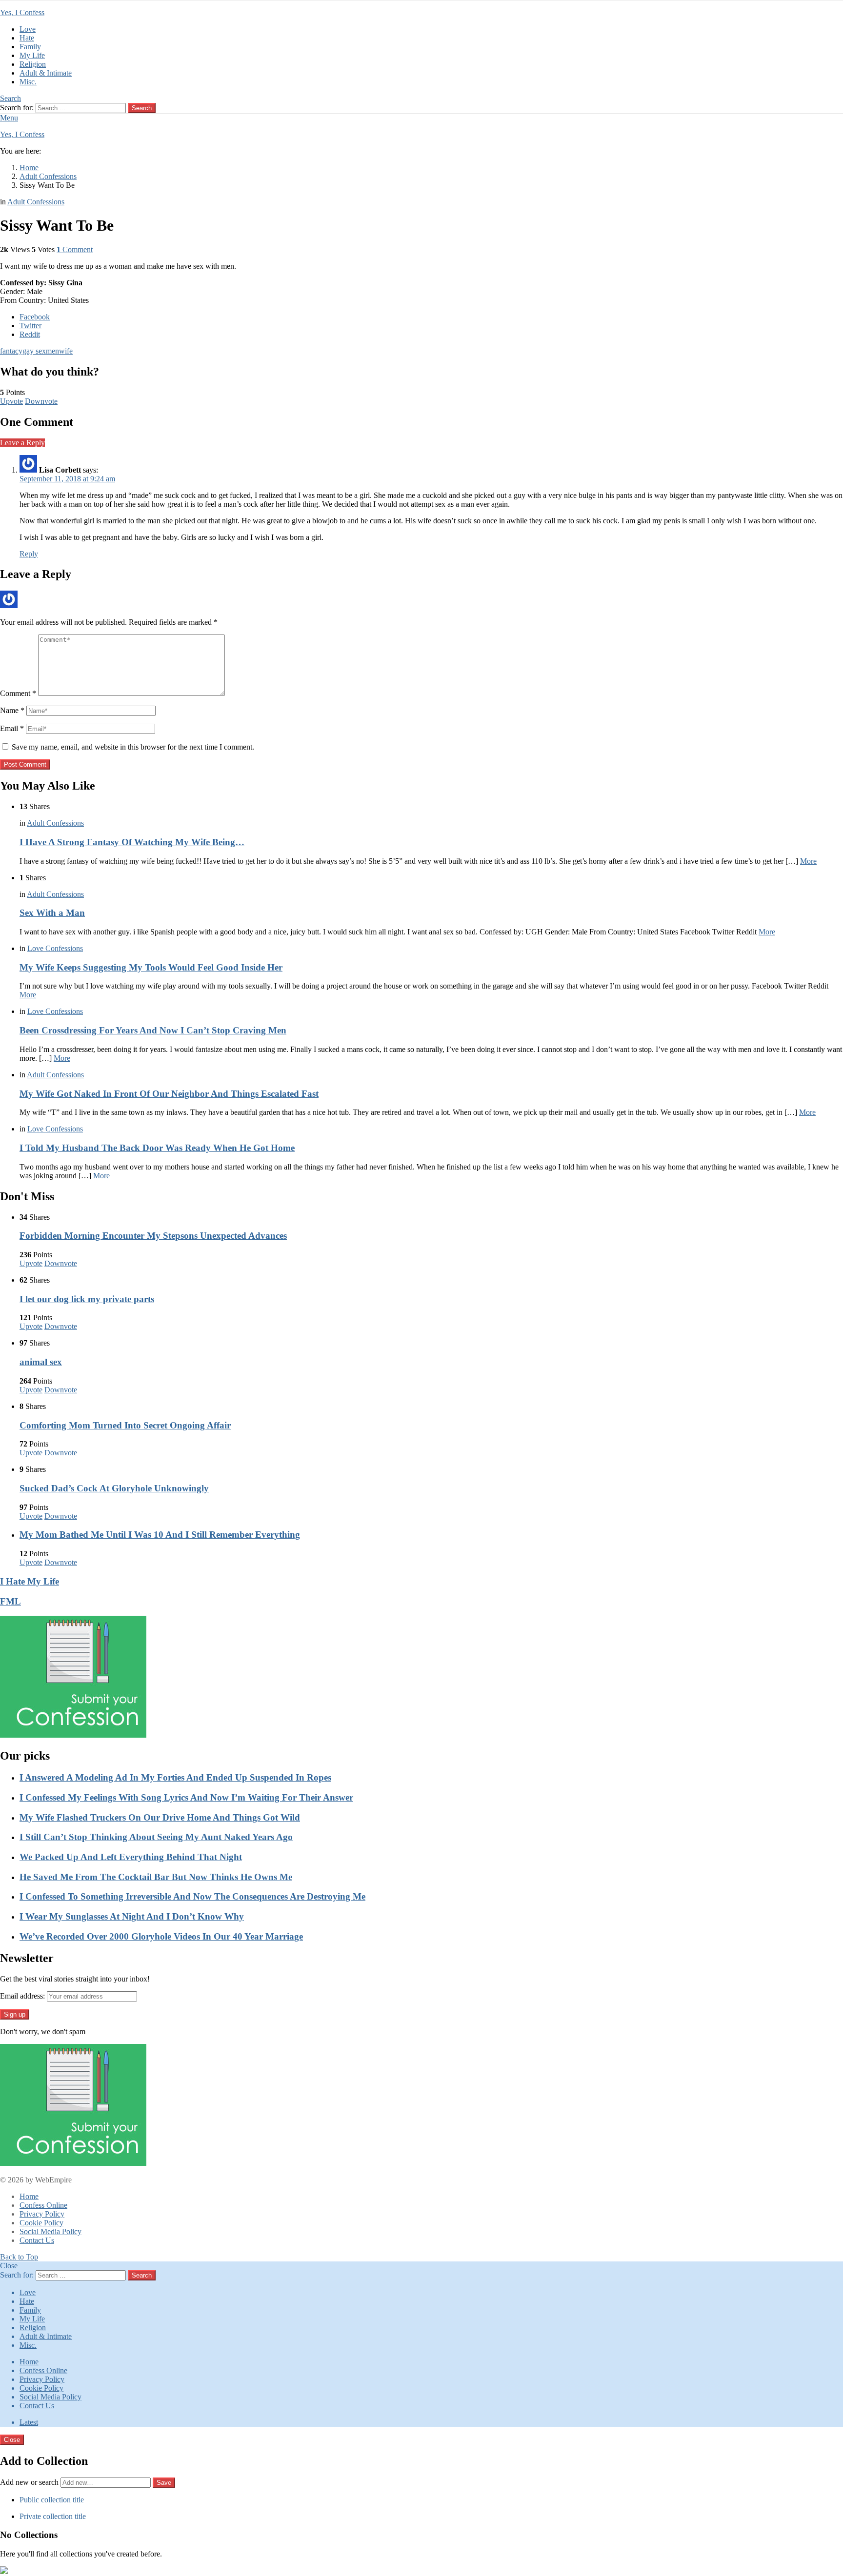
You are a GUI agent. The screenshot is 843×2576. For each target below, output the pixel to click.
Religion (33, 64)
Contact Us (37, 2240)
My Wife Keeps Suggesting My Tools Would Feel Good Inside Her (151, 967)
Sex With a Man (52, 913)
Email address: (22, 1996)
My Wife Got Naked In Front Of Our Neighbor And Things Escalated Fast (169, 1094)
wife (66, 351)
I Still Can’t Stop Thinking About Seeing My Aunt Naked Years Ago (156, 1837)
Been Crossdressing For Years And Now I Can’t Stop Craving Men (153, 1030)
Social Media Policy (50, 2231)
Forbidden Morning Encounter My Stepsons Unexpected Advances (153, 1236)
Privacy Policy (42, 2214)
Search (142, 108)
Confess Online (43, 2205)
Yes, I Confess (22, 12)
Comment (18, 693)
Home (29, 2196)
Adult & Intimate (46, 73)
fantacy (11, 351)
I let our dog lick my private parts (87, 1299)
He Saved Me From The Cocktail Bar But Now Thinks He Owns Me (156, 1877)
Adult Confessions (55, 823)
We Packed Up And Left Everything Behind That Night (131, 1857)
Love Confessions (55, 948)
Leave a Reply (22, 443)
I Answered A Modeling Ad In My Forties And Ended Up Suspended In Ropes (175, 1777)
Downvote (41, 401)
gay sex (34, 351)
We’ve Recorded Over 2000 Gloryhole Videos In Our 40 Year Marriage (161, 1936)
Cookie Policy (41, 2223)
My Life (32, 55)
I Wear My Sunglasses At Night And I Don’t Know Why (132, 1916)
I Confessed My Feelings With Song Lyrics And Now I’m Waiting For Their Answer (186, 1797)
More (808, 861)
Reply (29, 554)
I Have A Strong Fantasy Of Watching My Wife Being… (132, 842)
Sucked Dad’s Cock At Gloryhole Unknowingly (114, 1488)
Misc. (28, 82)
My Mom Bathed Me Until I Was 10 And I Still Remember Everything (160, 1535)
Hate (27, 38)
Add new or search (30, 2482)
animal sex (41, 1362)
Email (12, 728)
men (52, 351)
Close (9, 2266)
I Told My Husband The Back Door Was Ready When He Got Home (157, 1148)
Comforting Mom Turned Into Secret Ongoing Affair (125, 1425)
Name (12, 710)
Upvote (11, 401)
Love (28, 29)
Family (30, 47)
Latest (29, 2422)
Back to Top (19, 2257)
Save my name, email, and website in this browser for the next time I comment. (133, 747)
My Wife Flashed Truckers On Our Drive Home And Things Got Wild (160, 1817)
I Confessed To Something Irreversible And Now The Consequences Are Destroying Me (192, 1896)
